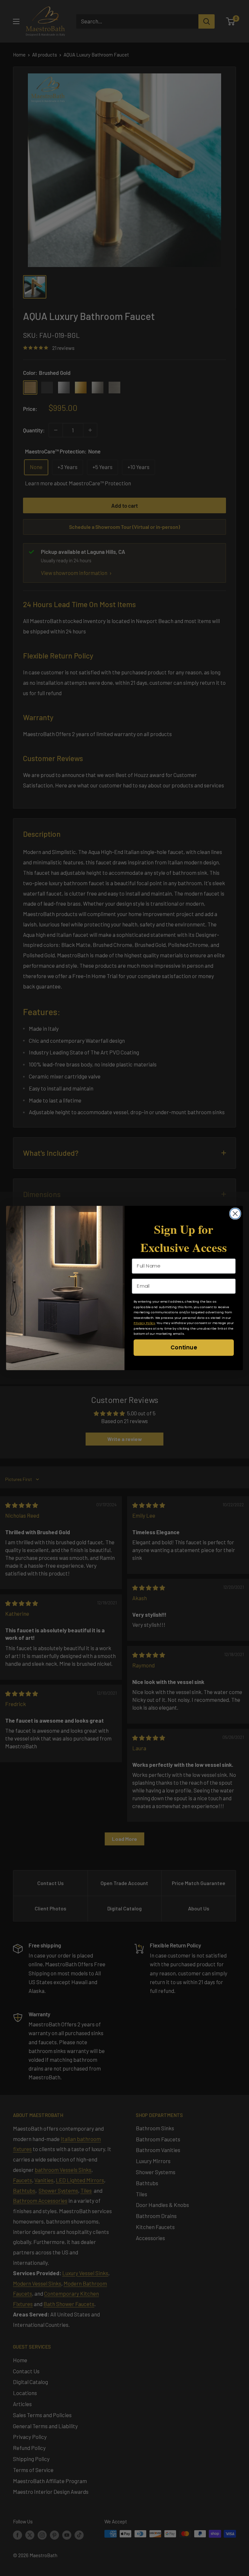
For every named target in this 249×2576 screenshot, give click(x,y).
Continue (184, 1347)
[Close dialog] (235, 1214)
